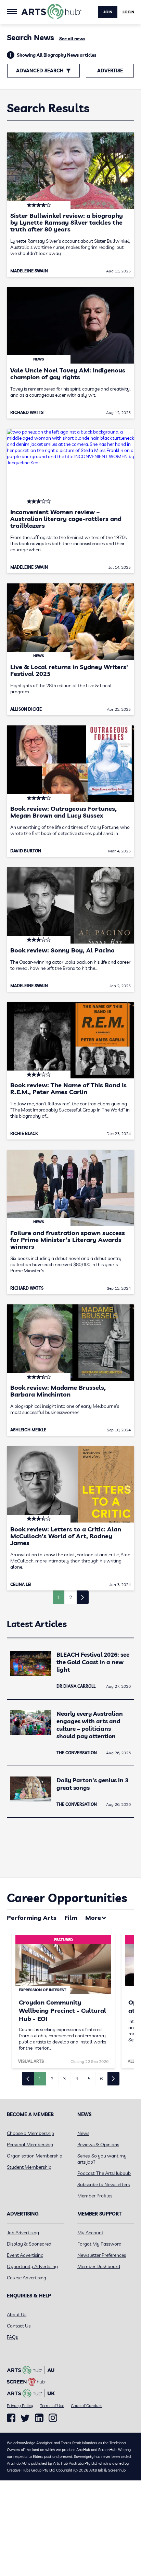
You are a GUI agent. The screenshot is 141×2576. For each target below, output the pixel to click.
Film (71, 1918)
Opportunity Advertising (32, 2266)
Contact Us (19, 2326)
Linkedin (39, 2418)
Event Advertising (25, 2255)
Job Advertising (23, 2233)
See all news (72, 39)
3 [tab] (64, 2079)
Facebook (11, 2418)
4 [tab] (77, 2079)
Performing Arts (32, 1918)
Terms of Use (52, 2405)
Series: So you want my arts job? (102, 2159)
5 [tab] (89, 2079)
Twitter (25, 2418)
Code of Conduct (86, 2405)
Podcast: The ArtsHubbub (104, 2173)
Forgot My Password (99, 2244)
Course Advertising (27, 2278)
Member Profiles (95, 2196)
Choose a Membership (30, 2133)
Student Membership (29, 2167)
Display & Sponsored (29, 2244)
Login (128, 12)
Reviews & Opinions (98, 2145)
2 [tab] (52, 2079)
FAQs (12, 2337)
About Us (17, 2315)
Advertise (110, 71)
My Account (90, 2233)
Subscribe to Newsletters (104, 2184)
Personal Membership (30, 2145)
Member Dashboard (99, 2266)
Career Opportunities (67, 1898)
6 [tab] (101, 2079)
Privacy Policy (20, 2405)
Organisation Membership (35, 2156)
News (83, 2133)
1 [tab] (40, 2079)
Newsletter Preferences (102, 2255)
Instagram (53, 2418)
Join (108, 12)
